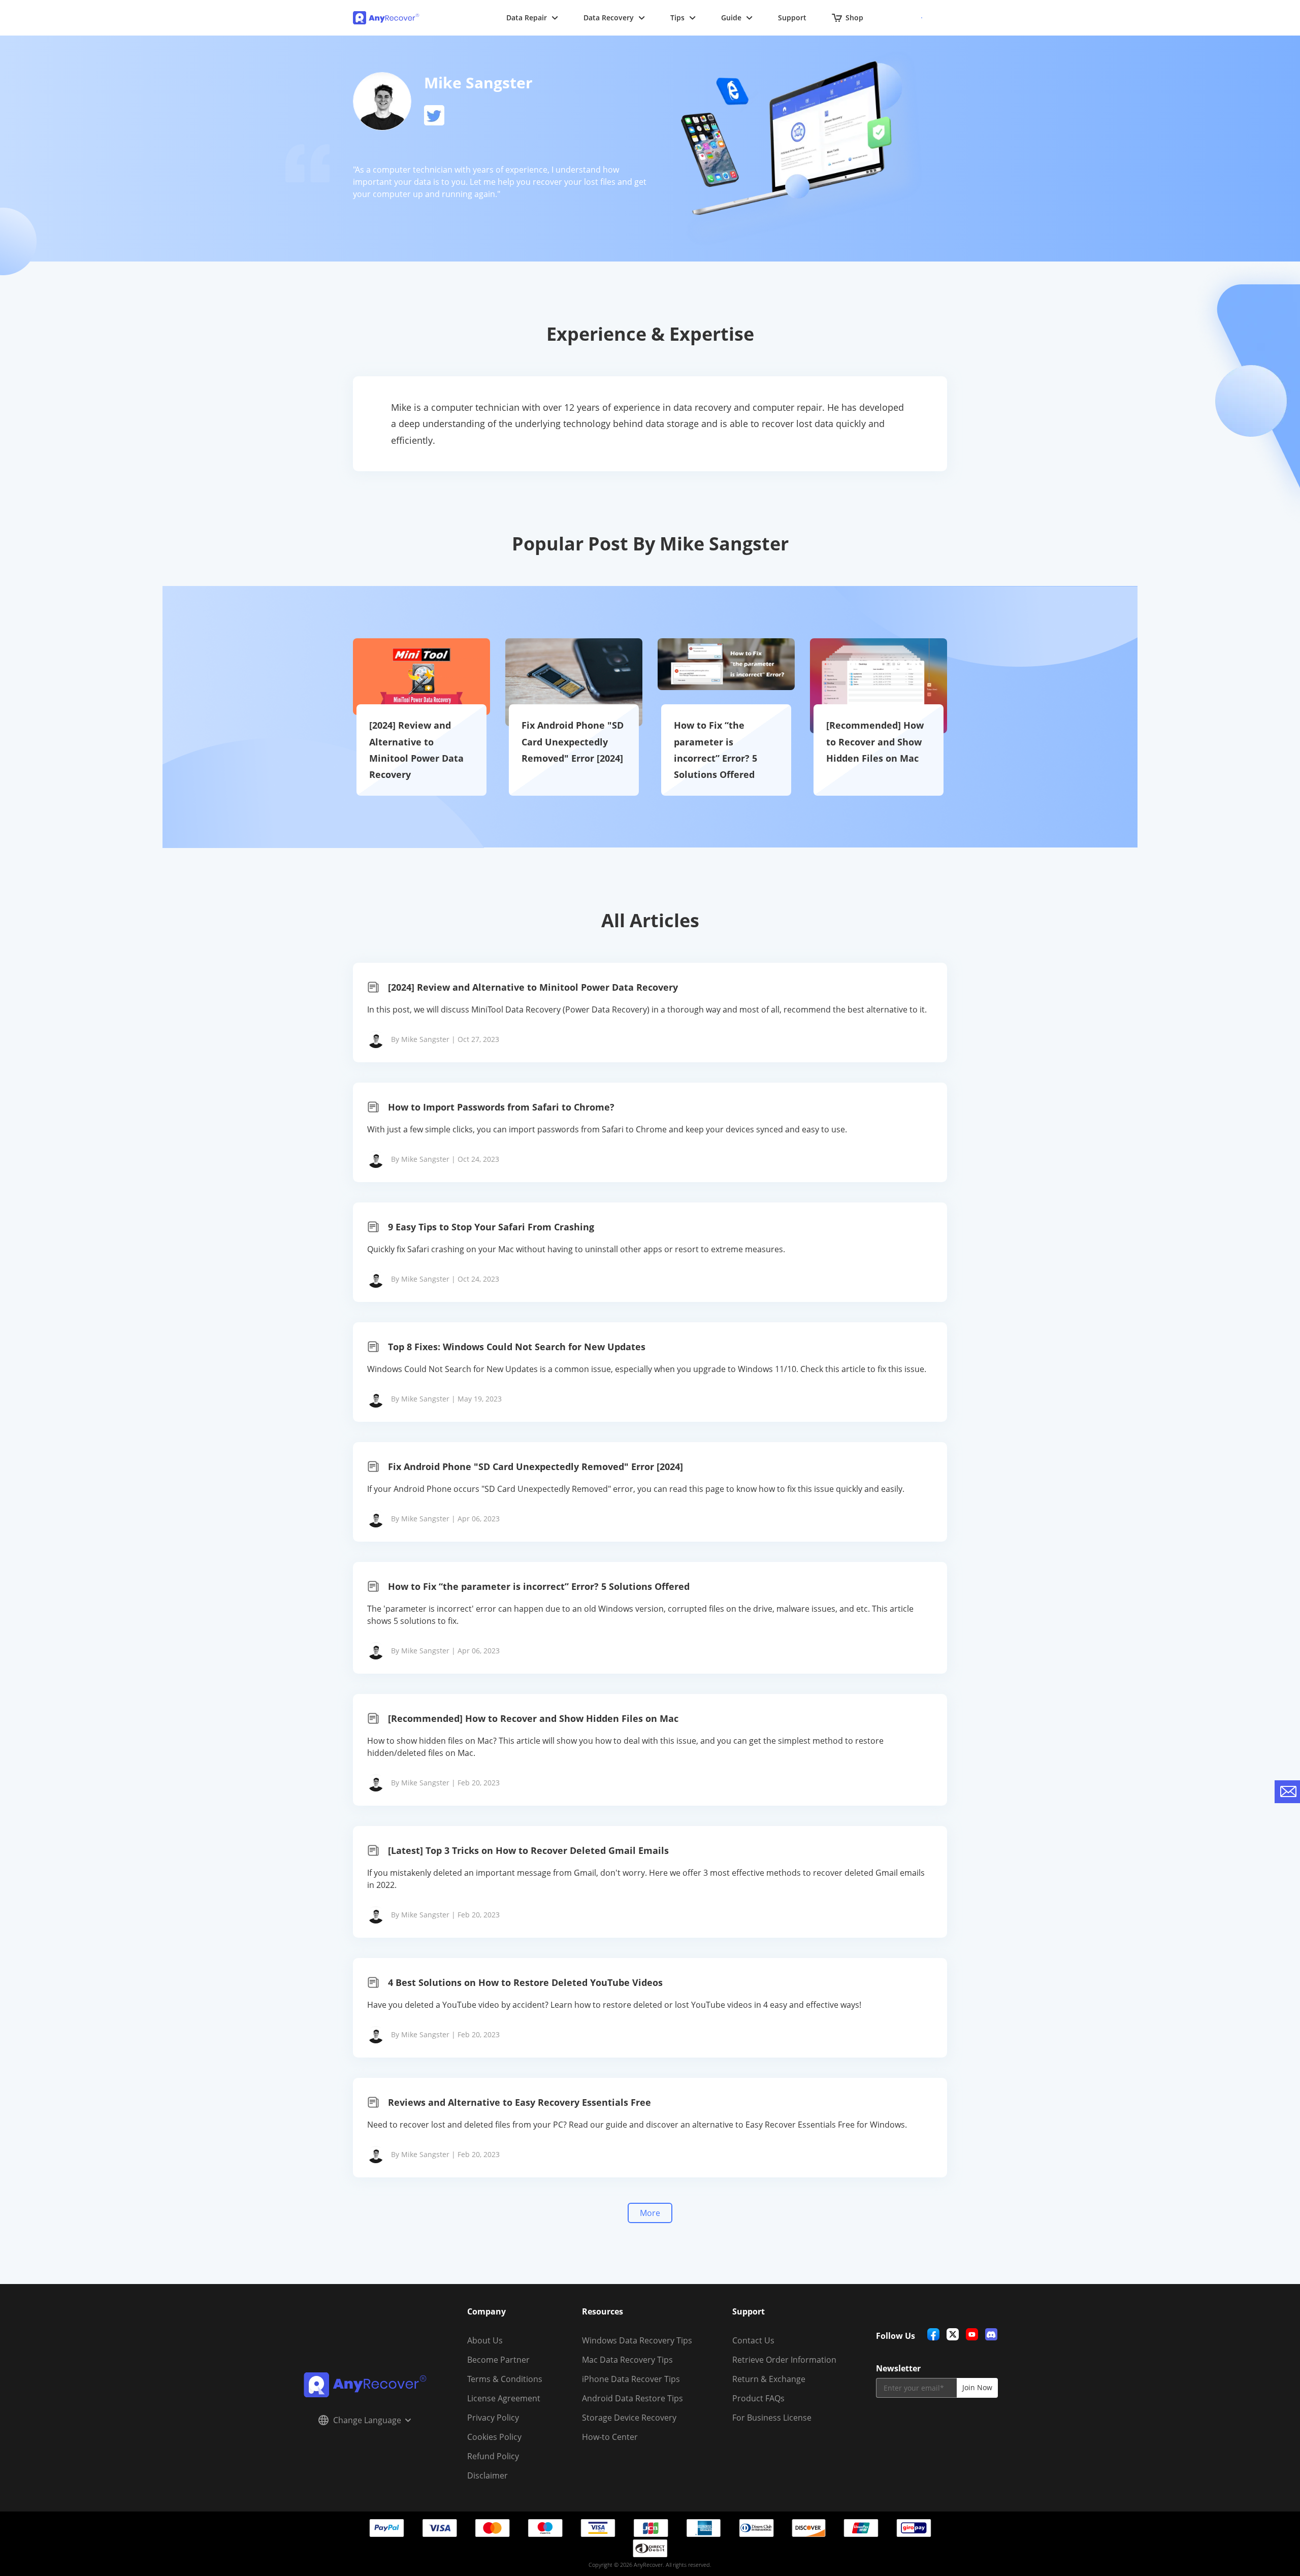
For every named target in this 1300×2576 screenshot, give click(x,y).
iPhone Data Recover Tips (631, 2379)
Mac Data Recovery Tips (627, 2360)
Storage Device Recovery (629, 2418)
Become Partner (498, 2360)
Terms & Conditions (505, 2379)
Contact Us (753, 2340)
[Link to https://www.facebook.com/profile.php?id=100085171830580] (933, 2334)
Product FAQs (758, 2398)
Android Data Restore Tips (632, 2398)
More (650, 2213)
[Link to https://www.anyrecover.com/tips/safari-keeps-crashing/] (650, 1252)
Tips (677, 18)
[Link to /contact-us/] (1287, 1792)
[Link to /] (387, 18)
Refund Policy (493, 2456)
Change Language (367, 2420)
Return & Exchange (769, 2379)
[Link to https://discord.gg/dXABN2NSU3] (991, 2334)
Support (792, 18)
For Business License (772, 2418)
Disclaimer (487, 2475)
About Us (485, 2340)
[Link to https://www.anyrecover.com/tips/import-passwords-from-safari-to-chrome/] (650, 1132)
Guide (731, 18)
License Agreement (504, 2398)
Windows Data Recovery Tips (637, 2340)
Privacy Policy (493, 2418)
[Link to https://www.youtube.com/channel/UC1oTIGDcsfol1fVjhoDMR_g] (972, 2334)
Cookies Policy (494, 2437)
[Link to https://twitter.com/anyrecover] (434, 115)
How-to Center (610, 2437)
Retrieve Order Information (784, 2360)
